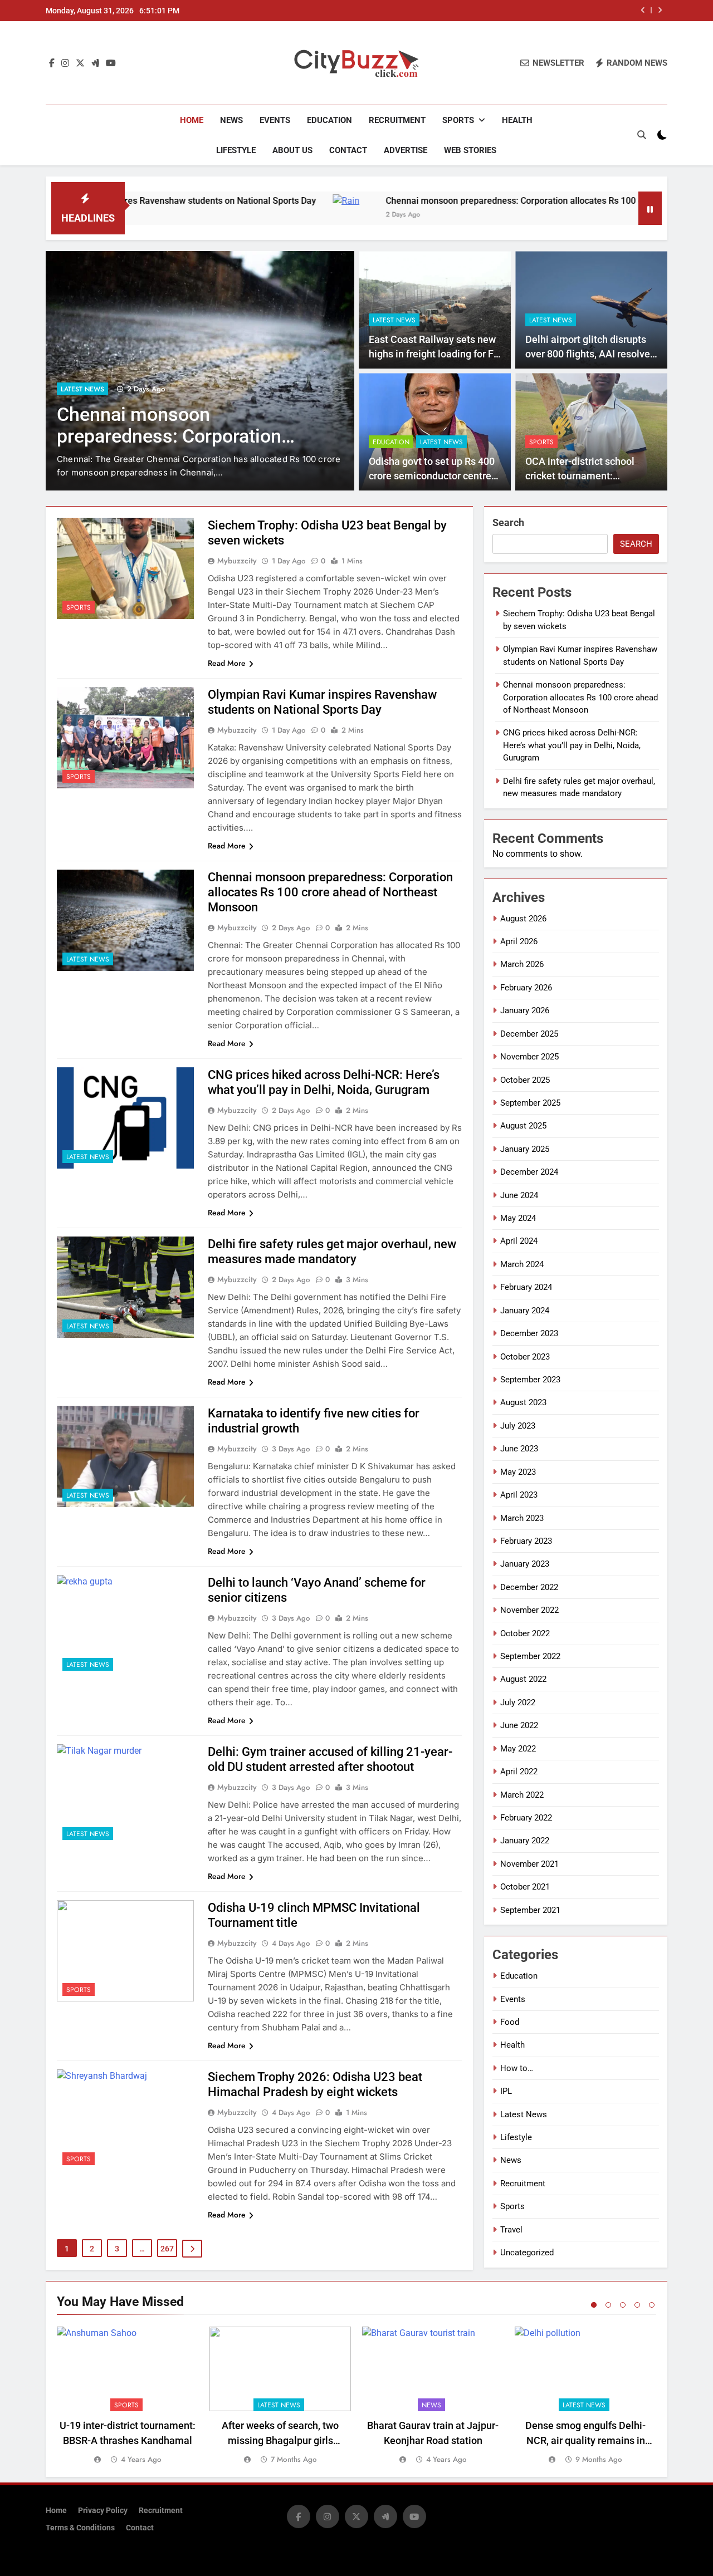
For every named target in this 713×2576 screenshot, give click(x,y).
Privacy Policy (103, 2511)
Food (510, 2022)
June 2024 (519, 1195)
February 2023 (526, 1541)
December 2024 (529, 1172)
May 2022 (518, 1749)
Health (517, 120)
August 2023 (523, 1402)
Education (329, 120)
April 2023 (519, 1495)
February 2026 (526, 988)
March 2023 (522, 1518)
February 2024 (526, 1287)
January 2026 (525, 1010)
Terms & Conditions (80, 2528)
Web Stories (470, 150)
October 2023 (525, 1357)
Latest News (143, 389)
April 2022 (519, 1772)
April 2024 (519, 1241)
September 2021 (530, 1910)
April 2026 (519, 941)
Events (275, 120)
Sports (458, 120)
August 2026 (523, 919)
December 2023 (529, 1333)
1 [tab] (594, 2305)
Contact (348, 150)
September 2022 (530, 1656)
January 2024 (525, 1311)
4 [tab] (637, 2305)
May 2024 (518, 1218)
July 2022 (518, 1702)
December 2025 (529, 1034)
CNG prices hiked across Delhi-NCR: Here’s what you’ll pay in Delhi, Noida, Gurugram (242, 436)
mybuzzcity (237, 561)
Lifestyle (236, 150)
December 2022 (529, 1587)
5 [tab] (652, 2305)
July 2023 (518, 1426)
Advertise (406, 150)
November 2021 (529, 1864)
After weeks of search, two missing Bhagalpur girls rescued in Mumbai (280, 2440)
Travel (511, 2230)
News (231, 120)
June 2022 (519, 1725)
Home (192, 120)
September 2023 (530, 1380)
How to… (517, 2068)
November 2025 (529, 1057)
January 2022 (525, 1841)
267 (167, 2249)
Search (508, 522)
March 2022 (522, 1795)
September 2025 (530, 1103)
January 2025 (525, 1149)
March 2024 (522, 1264)
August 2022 (523, 1679)
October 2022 (525, 1633)
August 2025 (523, 1126)
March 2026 (522, 964)
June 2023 (519, 1449)
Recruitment (397, 120)
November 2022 (529, 1610)
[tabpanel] (128, 2396)
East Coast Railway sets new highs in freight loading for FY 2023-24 (434, 354)
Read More (227, 663)
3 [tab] (623, 2305)
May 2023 (518, 1472)
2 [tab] (608, 2305)
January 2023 (525, 1564)
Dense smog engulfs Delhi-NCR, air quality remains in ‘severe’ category (585, 2440)
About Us (292, 150)
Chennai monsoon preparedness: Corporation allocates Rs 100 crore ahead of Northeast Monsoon (493, 201)
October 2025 (525, 1080)
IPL (506, 2091)
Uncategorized (527, 2253)
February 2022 (526, 1818)
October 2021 (525, 1887)
